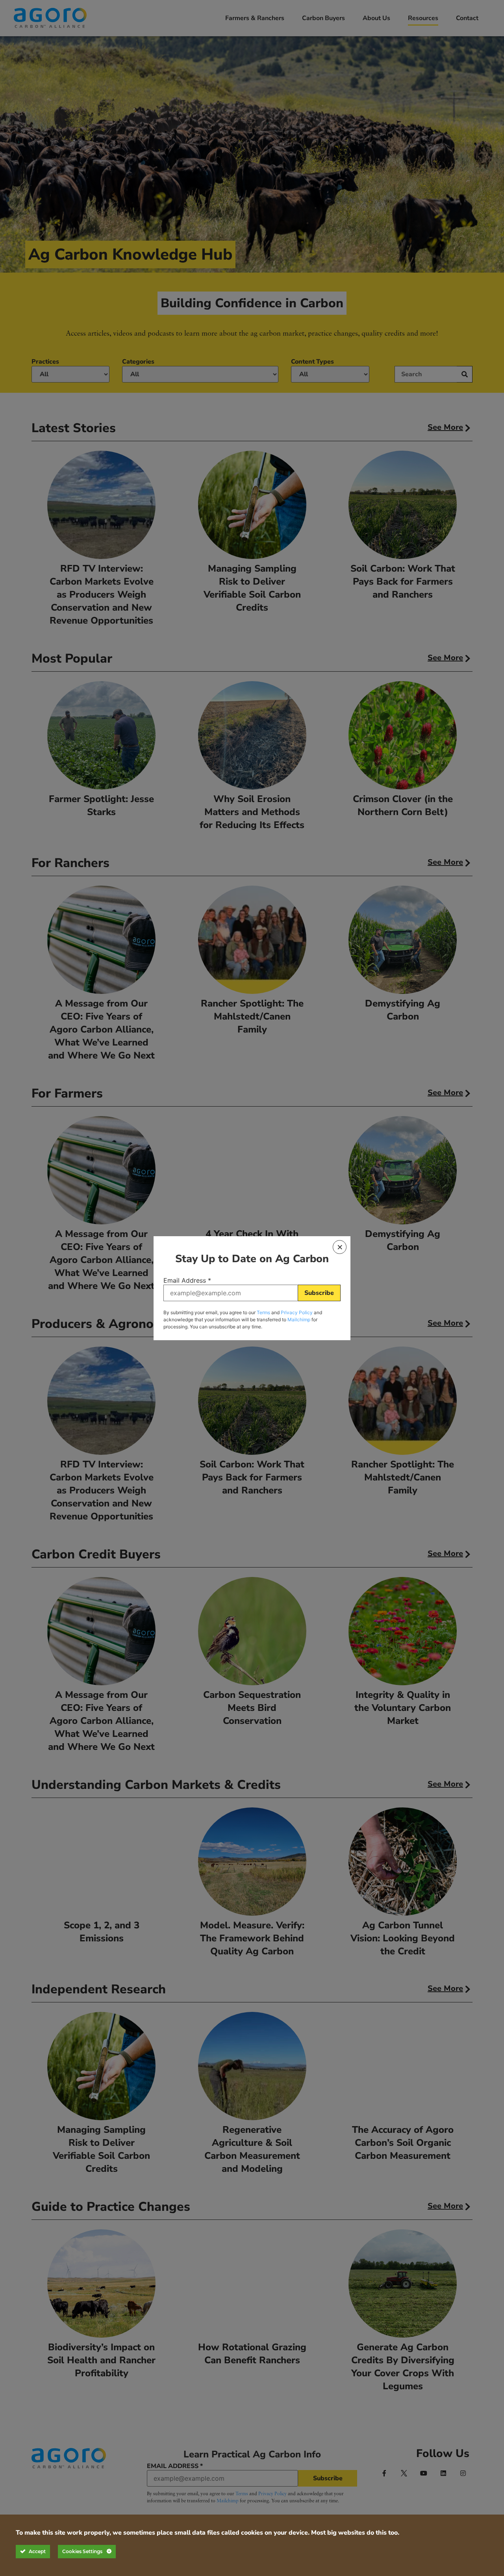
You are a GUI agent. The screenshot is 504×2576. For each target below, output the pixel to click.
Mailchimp (299, 1320)
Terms (263, 1312)
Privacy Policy (297, 1312)
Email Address (187, 1280)
